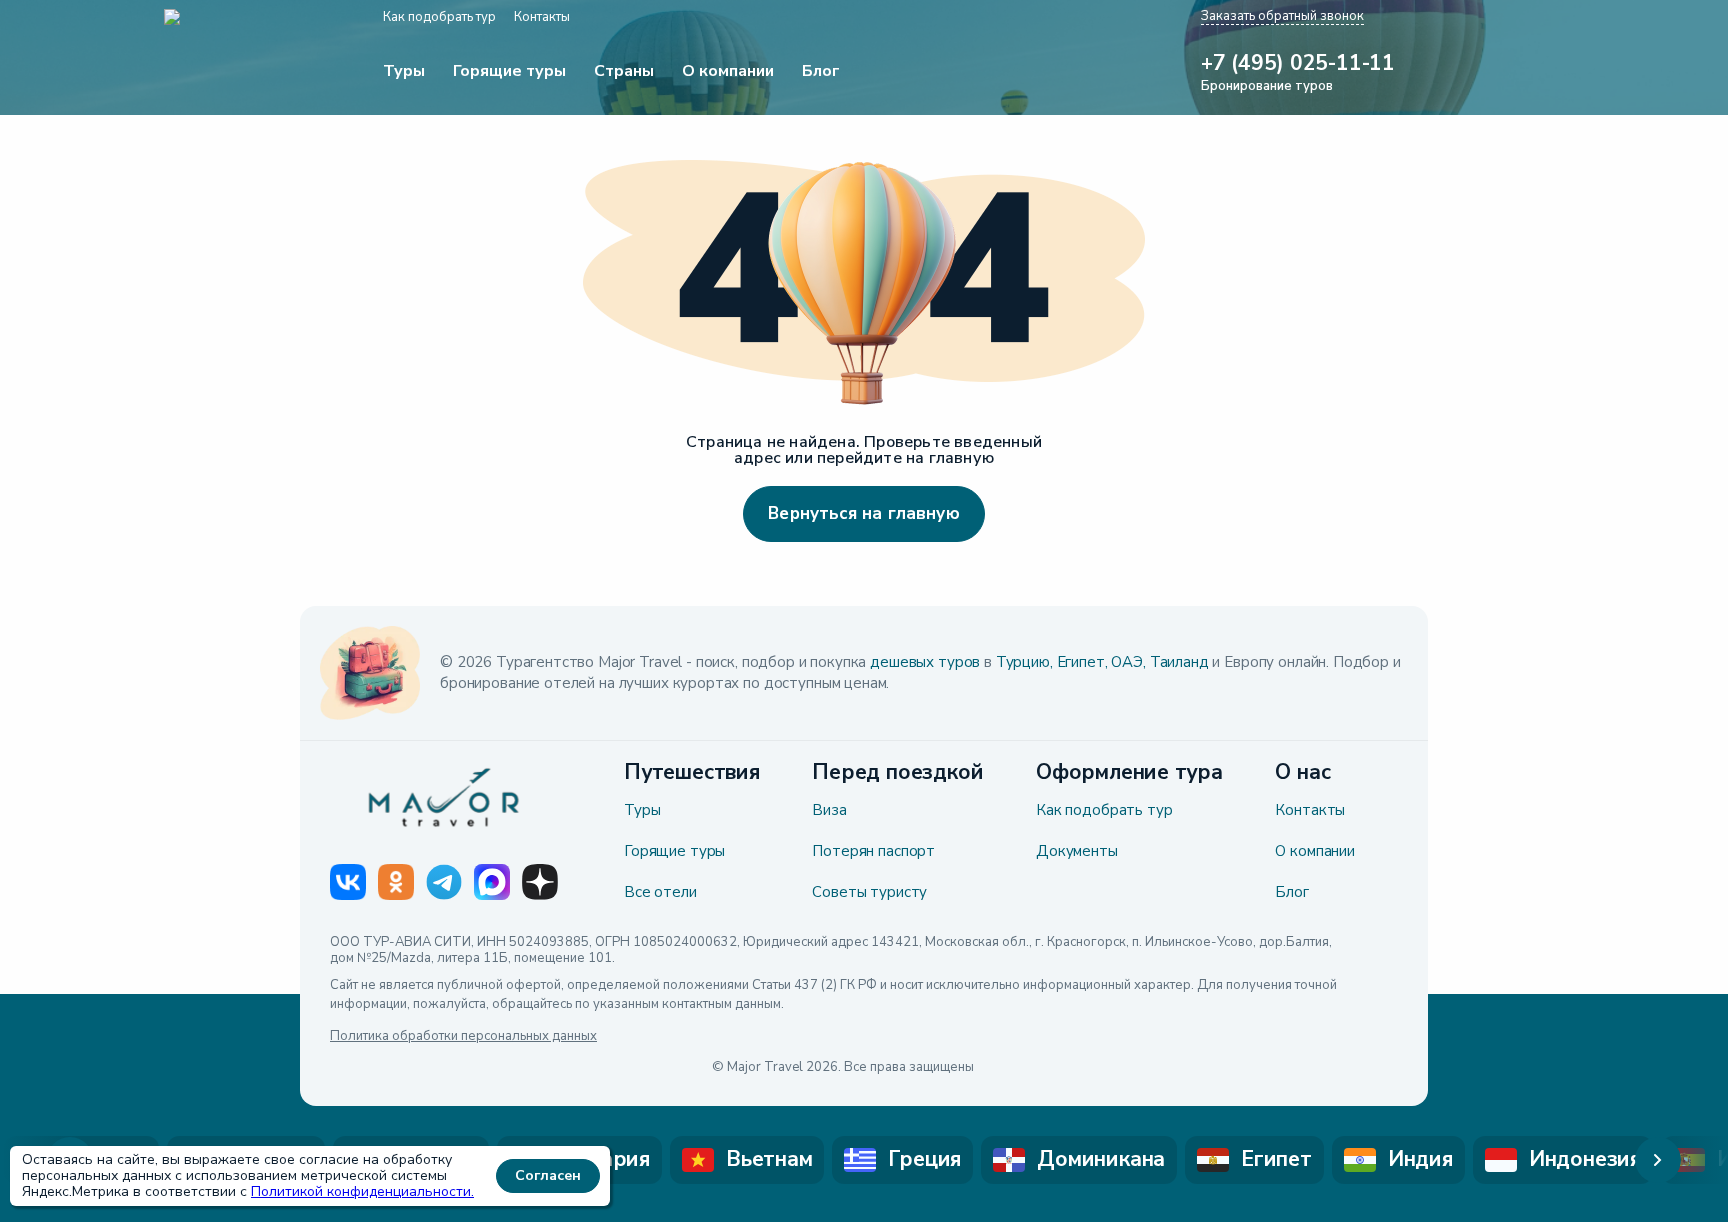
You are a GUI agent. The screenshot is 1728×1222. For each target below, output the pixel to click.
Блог (1291, 892)
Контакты (1310, 810)
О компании (1315, 851)
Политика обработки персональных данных (463, 1037)
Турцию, (1024, 662)
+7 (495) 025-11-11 (1298, 64)
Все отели (660, 892)
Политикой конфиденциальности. (362, 1191)
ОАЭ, (1128, 662)
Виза (829, 810)
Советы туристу (869, 892)
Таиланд (1179, 662)
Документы (1077, 851)
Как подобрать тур (1104, 810)
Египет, (1082, 662)
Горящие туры (674, 851)
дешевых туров (925, 662)
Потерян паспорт (873, 851)
